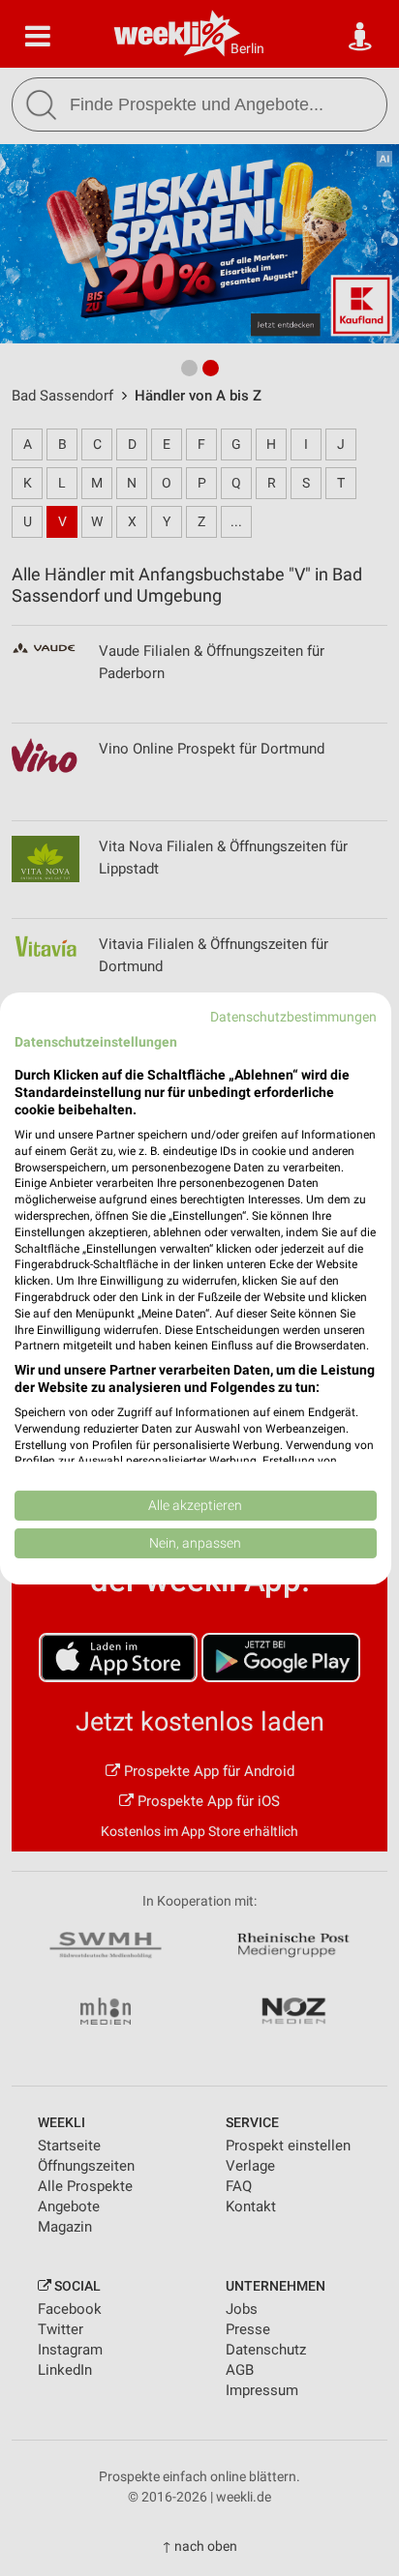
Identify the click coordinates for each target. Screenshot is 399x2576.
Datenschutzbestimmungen (293, 1016)
